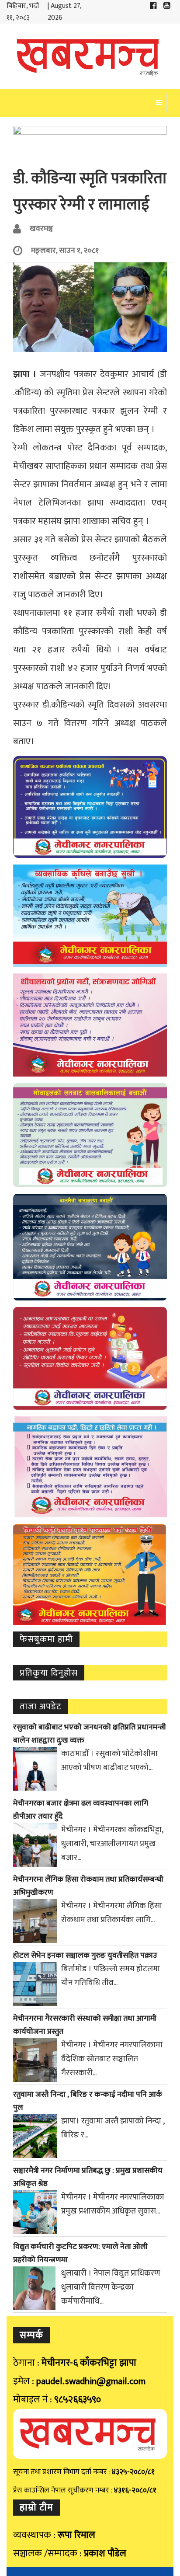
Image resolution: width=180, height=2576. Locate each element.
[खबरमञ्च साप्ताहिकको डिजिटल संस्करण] (90, 56)
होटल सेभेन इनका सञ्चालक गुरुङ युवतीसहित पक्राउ (85, 1956)
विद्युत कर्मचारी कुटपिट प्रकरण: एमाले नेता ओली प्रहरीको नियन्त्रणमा (80, 2253)
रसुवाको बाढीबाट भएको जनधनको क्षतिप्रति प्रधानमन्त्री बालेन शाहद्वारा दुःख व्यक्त (90, 1734)
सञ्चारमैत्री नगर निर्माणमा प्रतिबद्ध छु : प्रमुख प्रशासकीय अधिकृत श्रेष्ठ (88, 2177)
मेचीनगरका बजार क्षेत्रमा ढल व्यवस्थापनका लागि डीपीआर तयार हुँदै (81, 1810)
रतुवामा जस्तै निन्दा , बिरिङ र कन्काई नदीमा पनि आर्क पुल (88, 2101)
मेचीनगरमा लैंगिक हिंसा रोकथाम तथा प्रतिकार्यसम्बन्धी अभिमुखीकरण (88, 1886)
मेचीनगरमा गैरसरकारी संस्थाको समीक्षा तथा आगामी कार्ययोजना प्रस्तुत (85, 2025)
